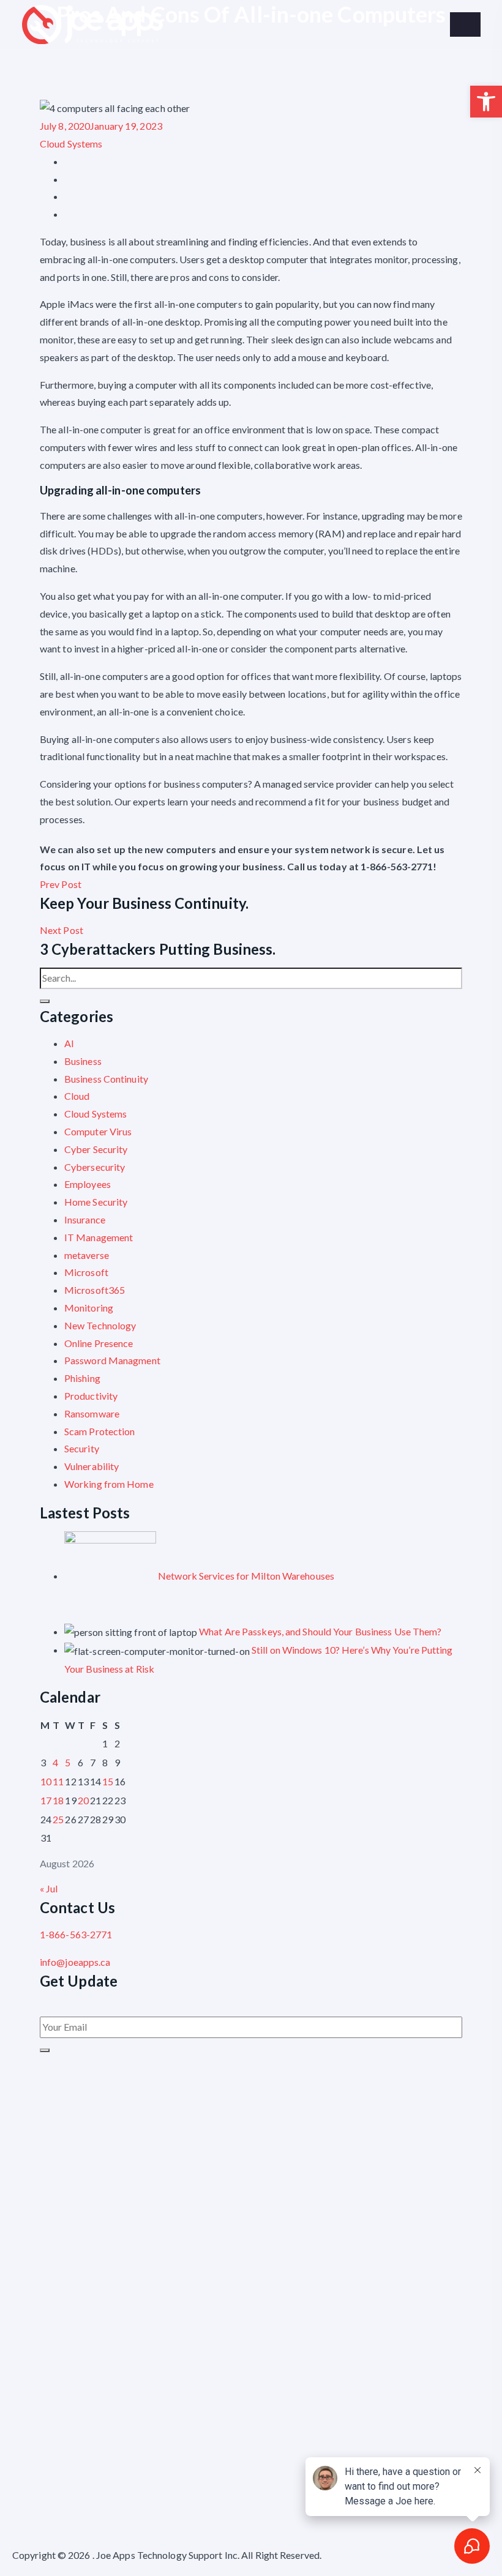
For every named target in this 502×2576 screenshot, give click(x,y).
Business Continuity (106, 1079)
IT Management (99, 1237)
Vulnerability (92, 1466)
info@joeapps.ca (75, 1962)
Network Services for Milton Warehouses (246, 1576)
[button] (486, 102)
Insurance (85, 1219)
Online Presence (99, 1343)
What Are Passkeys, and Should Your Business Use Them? (320, 1631)
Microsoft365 (95, 1290)
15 (108, 1781)
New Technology (100, 1325)
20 (83, 1800)
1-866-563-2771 (76, 1934)
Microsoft (86, 1272)
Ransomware (92, 1413)
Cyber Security (96, 1149)
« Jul (49, 1888)
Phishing (82, 1378)
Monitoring (89, 1308)
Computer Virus (98, 1131)
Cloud (77, 1096)
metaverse (87, 1255)
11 (58, 1781)
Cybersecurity (95, 1167)
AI (69, 1043)
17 (46, 1800)
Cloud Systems (71, 144)
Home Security (96, 1202)
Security (82, 1448)
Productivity (91, 1396)
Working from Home (109, 1484)
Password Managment (112, 1360)
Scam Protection (100, 1431)
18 (58, 1800)
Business (83, 1061)
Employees (88, 1184)
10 (46, 1781)
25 (58, 1819)
